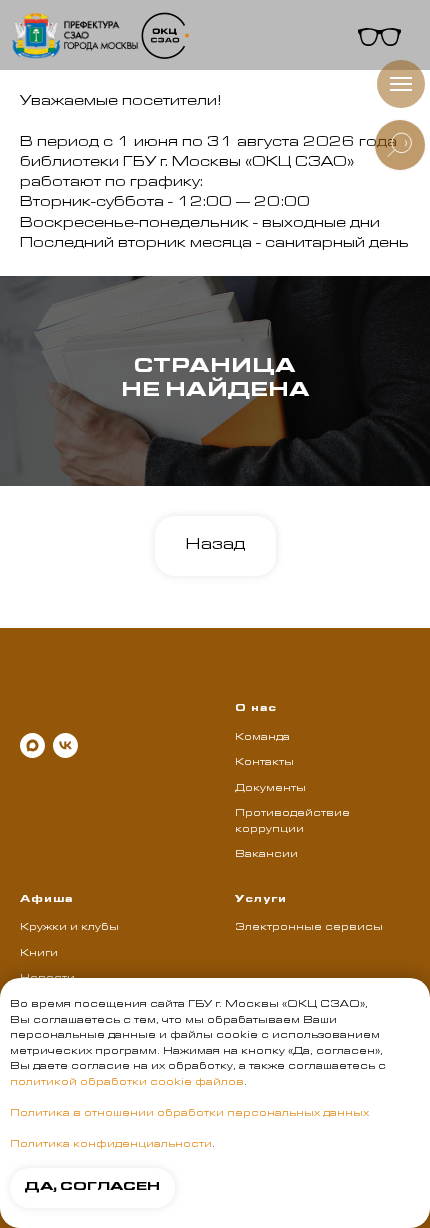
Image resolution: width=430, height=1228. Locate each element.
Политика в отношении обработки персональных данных (189, 1114)
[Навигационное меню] (401, 84)
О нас (256, 709)
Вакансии (266, 855)
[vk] (65, 745)
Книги (39, 954)
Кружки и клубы (69, 928)
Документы (270, 789)
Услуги (261, 900)
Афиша (46, 900)
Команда (262, 738)
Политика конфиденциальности (111, 1145)
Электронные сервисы (309, 928)
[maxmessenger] (32, 745)
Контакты (264, 763)
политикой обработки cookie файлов (127, 1083)
